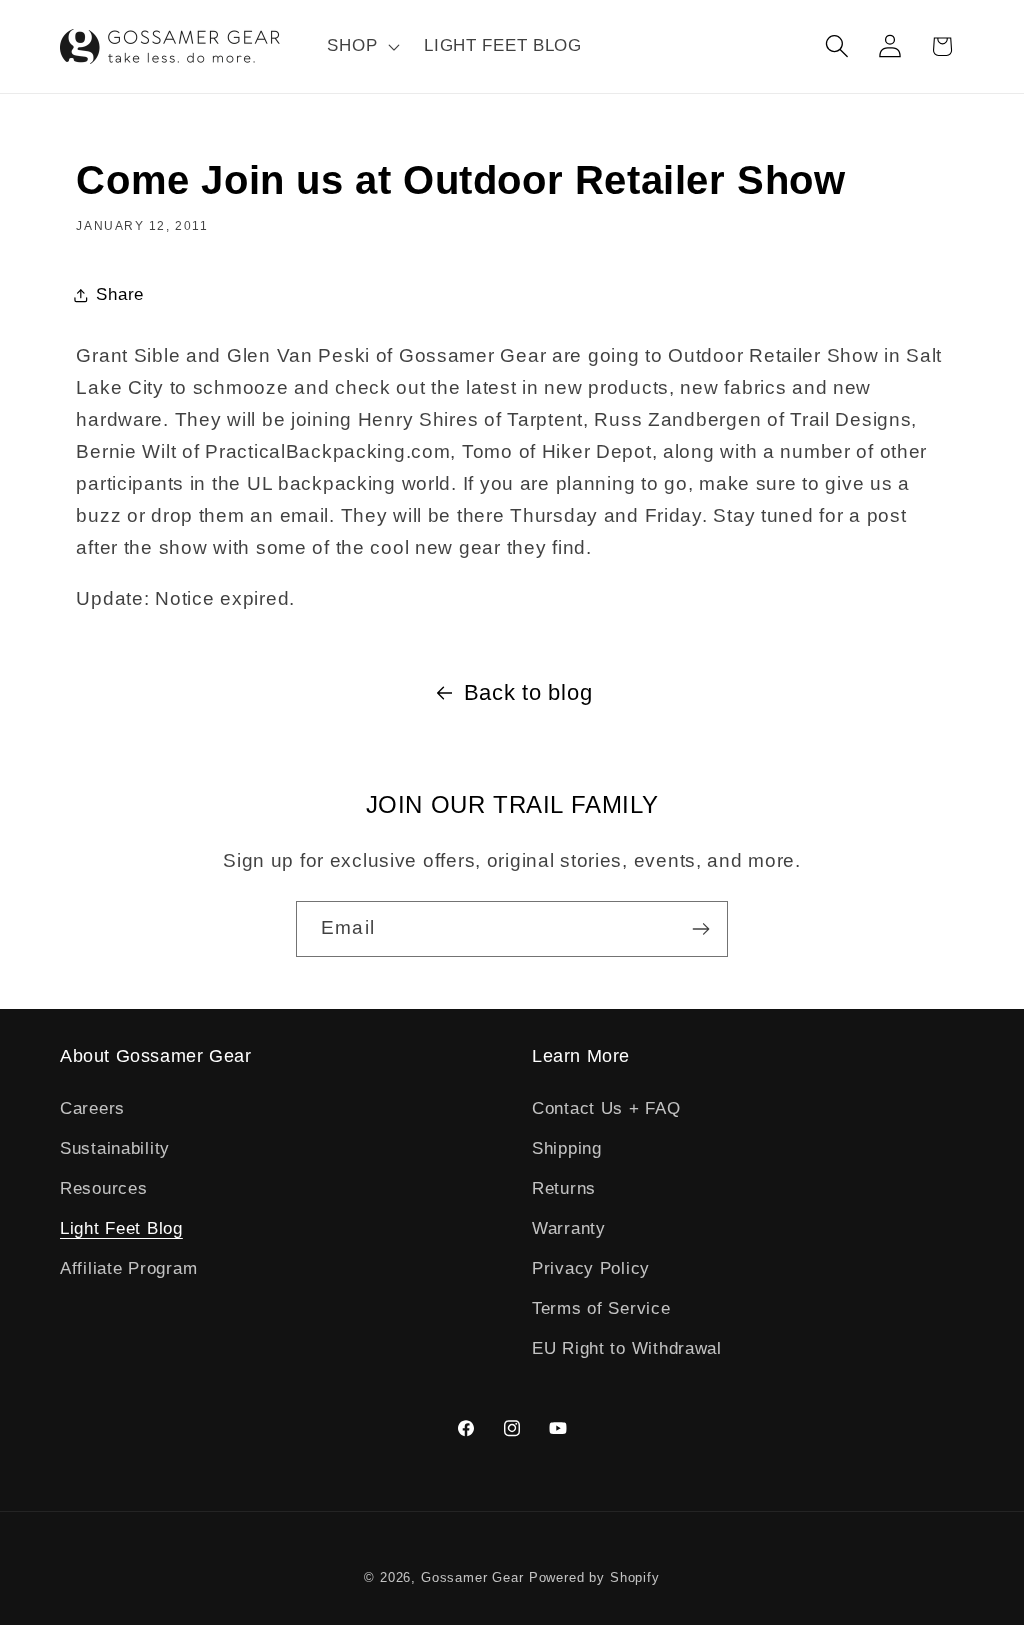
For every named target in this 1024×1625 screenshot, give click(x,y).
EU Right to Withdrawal (627, 1348)
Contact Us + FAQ (606, 1108)
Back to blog (528, 692)
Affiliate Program (128, 1268)
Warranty (569, 1228)
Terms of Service (601, 1308)
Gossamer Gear (472, 1577)
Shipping (567, 1148)
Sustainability (115, 1148)
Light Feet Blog (121, 1228)
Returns (564, 1188)
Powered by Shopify (594, 1577)
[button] (361, 47)
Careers (92, 1108)
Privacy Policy (591, 1268)
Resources (103, 1188)
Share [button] (120, 294)
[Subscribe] (700, 929)
